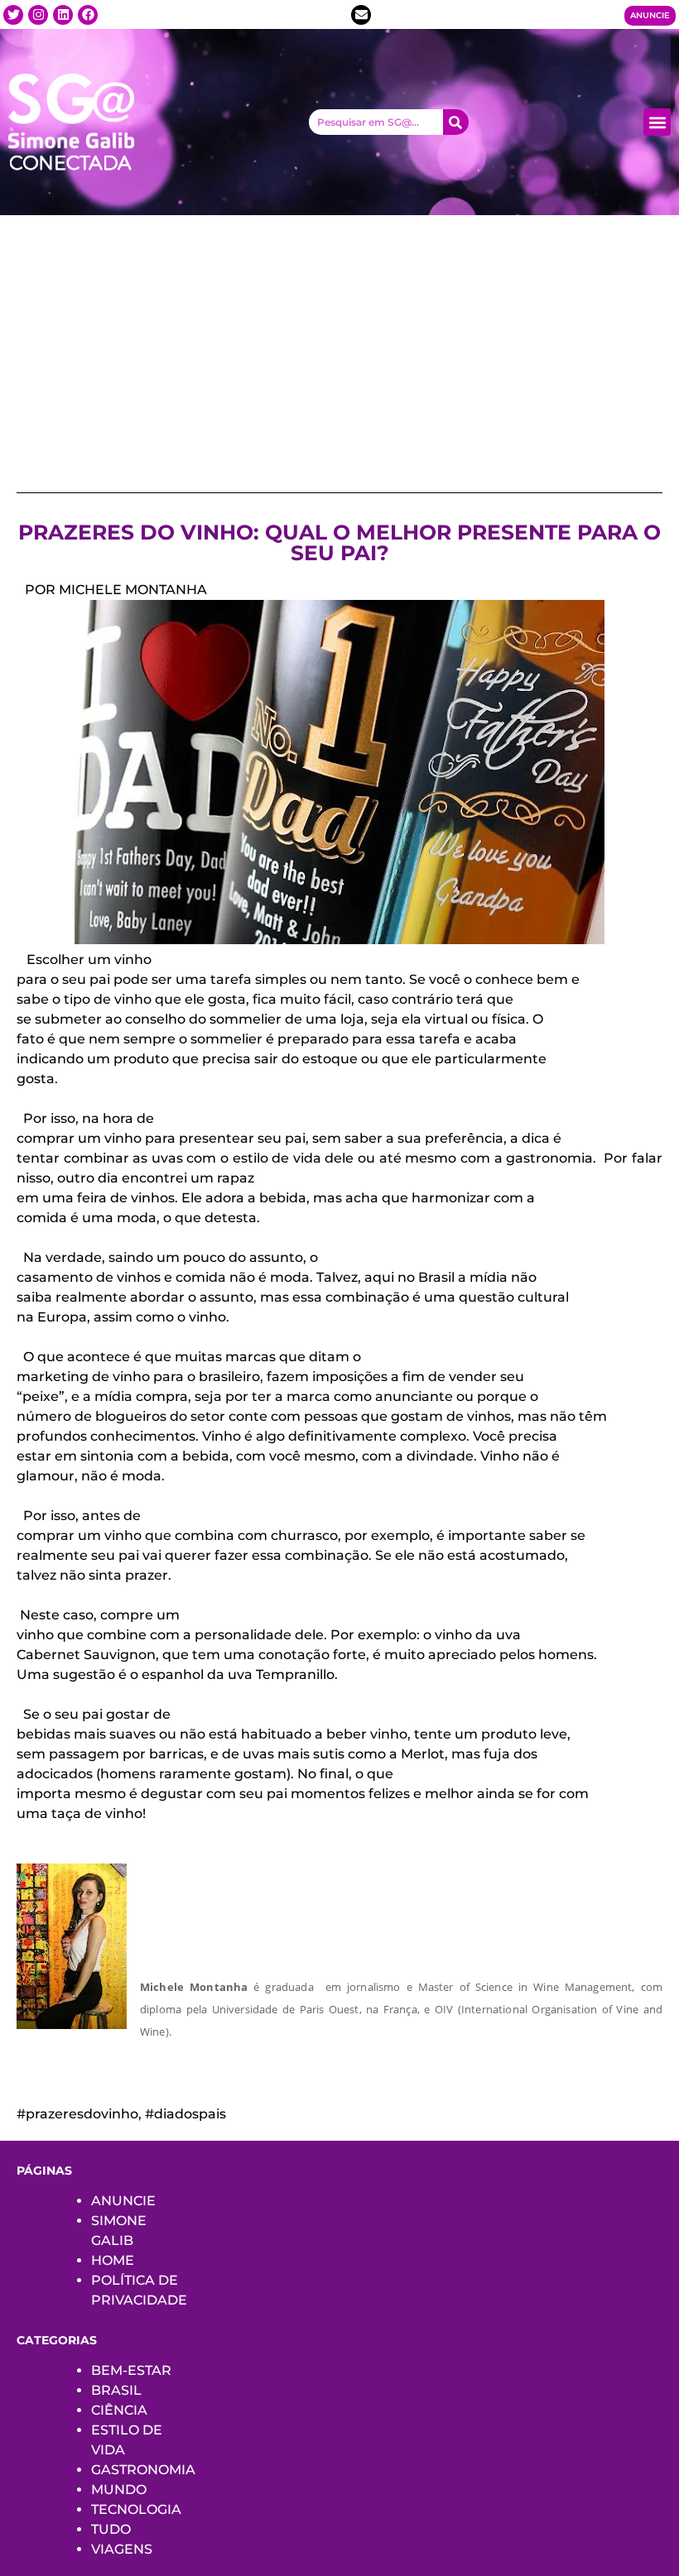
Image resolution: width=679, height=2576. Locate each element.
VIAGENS (122, 2549)
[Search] (456, 122)
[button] (657, 122)
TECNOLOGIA (136, 2509)
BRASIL (116, 2390)
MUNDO (119, 2490)
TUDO (111, 2529)
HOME (113, 2260)
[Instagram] (38, 15)
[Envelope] (361, 15)
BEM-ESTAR (131, 2370)
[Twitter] (13, 15)
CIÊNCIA (119, 2410)
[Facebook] (88, 15)
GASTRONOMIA (143, 2470)
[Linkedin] (63, 15)
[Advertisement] (339, 339)
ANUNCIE (123, 2201)
